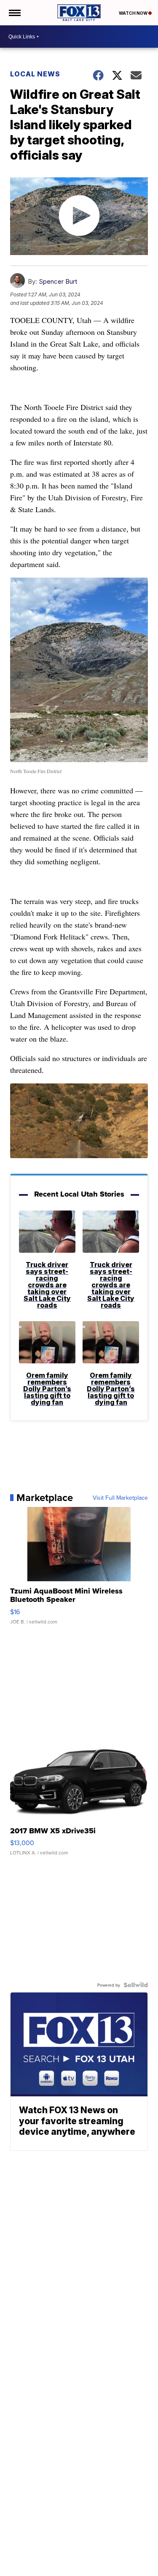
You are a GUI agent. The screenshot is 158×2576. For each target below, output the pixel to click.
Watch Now (134, 13)
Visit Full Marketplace (120, 1498)
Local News (35, 74)
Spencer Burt (58, 281)
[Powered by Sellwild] (136, 1985)
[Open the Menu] (14, 13)
